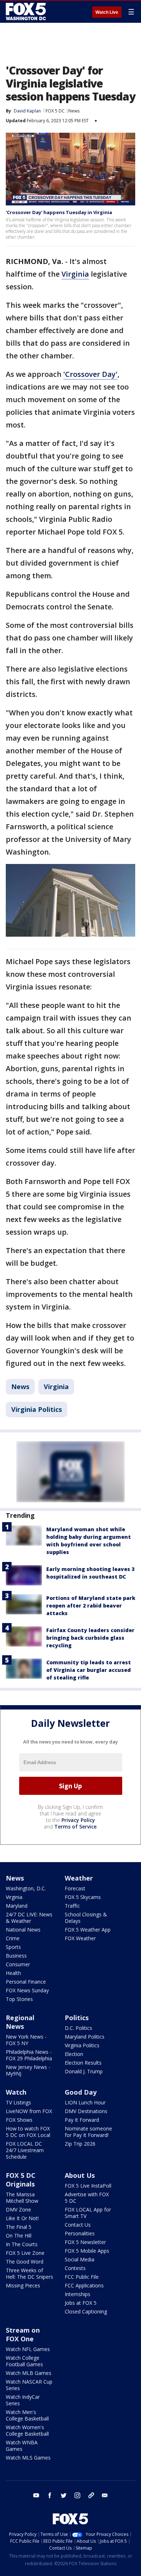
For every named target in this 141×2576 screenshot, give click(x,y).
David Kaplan (27, 111)
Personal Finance (26, 1982)
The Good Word (25, 2262)
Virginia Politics (37, 1409)
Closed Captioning (86, 2311)
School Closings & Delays (86, 1918)
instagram (77, 2495)
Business (16, 1956)
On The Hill (19, 2236)
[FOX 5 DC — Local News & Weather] (27, 12)
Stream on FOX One (23, 2334)
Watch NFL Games (28, 2349)
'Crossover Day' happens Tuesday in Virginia (59, 212)
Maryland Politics (85, 2037)
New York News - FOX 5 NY (26, 2040)
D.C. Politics (78, 2028)
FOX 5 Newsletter (85, 2242)
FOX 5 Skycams (83, 1897)
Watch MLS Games (28, 2458)
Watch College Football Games (24, 2361)
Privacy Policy (78, 1820)
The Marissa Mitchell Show (22, 2198)
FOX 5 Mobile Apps (87, 2251)
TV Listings (18, 2102)
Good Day (81, 2092)
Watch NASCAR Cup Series (29, 2385)
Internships (78, 2294)
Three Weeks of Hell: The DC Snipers (29, 2273)
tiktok (91, 2495)
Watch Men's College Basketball (27, 2415)
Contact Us (78, 2225)
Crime (13, 1938)
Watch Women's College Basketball (27, 2430)
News (74, 111)
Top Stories (19, 1999)
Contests (75, 2268)
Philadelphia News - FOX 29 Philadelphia (29, 2055)
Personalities (80, 2233)
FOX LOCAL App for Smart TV (88, 2213)
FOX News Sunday (27, 1990)
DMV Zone (18, 2209)
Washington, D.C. (26, 1888)
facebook (50, 2495)
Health (13, 1973)
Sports (13, 1947)
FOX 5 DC (55, 111)
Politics (77, 2018)
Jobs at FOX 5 (81, 2303)
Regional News (20, 2022)
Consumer (18, 1964)
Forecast (75, 1888)
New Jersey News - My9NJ (28, 2070)
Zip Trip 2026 (80, 2144)
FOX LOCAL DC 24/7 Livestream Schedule (25, 2150)
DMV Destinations (86, 2111)
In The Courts (22, 2244)
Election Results (83, 2063)
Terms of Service (75, 1826)
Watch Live (107, 12)
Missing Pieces (23, 2285)
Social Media (80, 2259)
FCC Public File (82, 2277)
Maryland (17, 1906)
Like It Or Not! (22, 2218)
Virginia (75, 274)
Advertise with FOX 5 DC (87, 2198)
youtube (36, 2495)
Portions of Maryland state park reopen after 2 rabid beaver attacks (91, 1606)
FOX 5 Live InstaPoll (88, 2186)
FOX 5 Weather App (88, 1930)
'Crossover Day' (90, 374)
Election (74, 2054)
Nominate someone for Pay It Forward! (88, 2132)
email (105, 2495)
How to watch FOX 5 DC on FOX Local (28, 2132)
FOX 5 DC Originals (21, 2180)
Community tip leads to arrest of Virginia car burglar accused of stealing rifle (89, 1670)
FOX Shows (19, 2120)
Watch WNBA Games (22, 2446)
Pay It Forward (82, 2120)
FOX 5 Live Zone (25, 2253)
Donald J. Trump (84, 2071)
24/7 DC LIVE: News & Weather (29, 1918)
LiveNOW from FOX (29, 2111)
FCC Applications (84, 2285)
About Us (80, 2175)
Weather (79, 1878)
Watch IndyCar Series (23, 2400)
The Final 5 (19, 2227)
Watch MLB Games (29, 2373)
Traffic (72, 1906)
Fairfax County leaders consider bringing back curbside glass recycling (90, 1638)
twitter (64, 2495)
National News (23, 1930)
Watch (16, 2092)
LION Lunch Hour (85, 2102)
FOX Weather (80, 1938)
